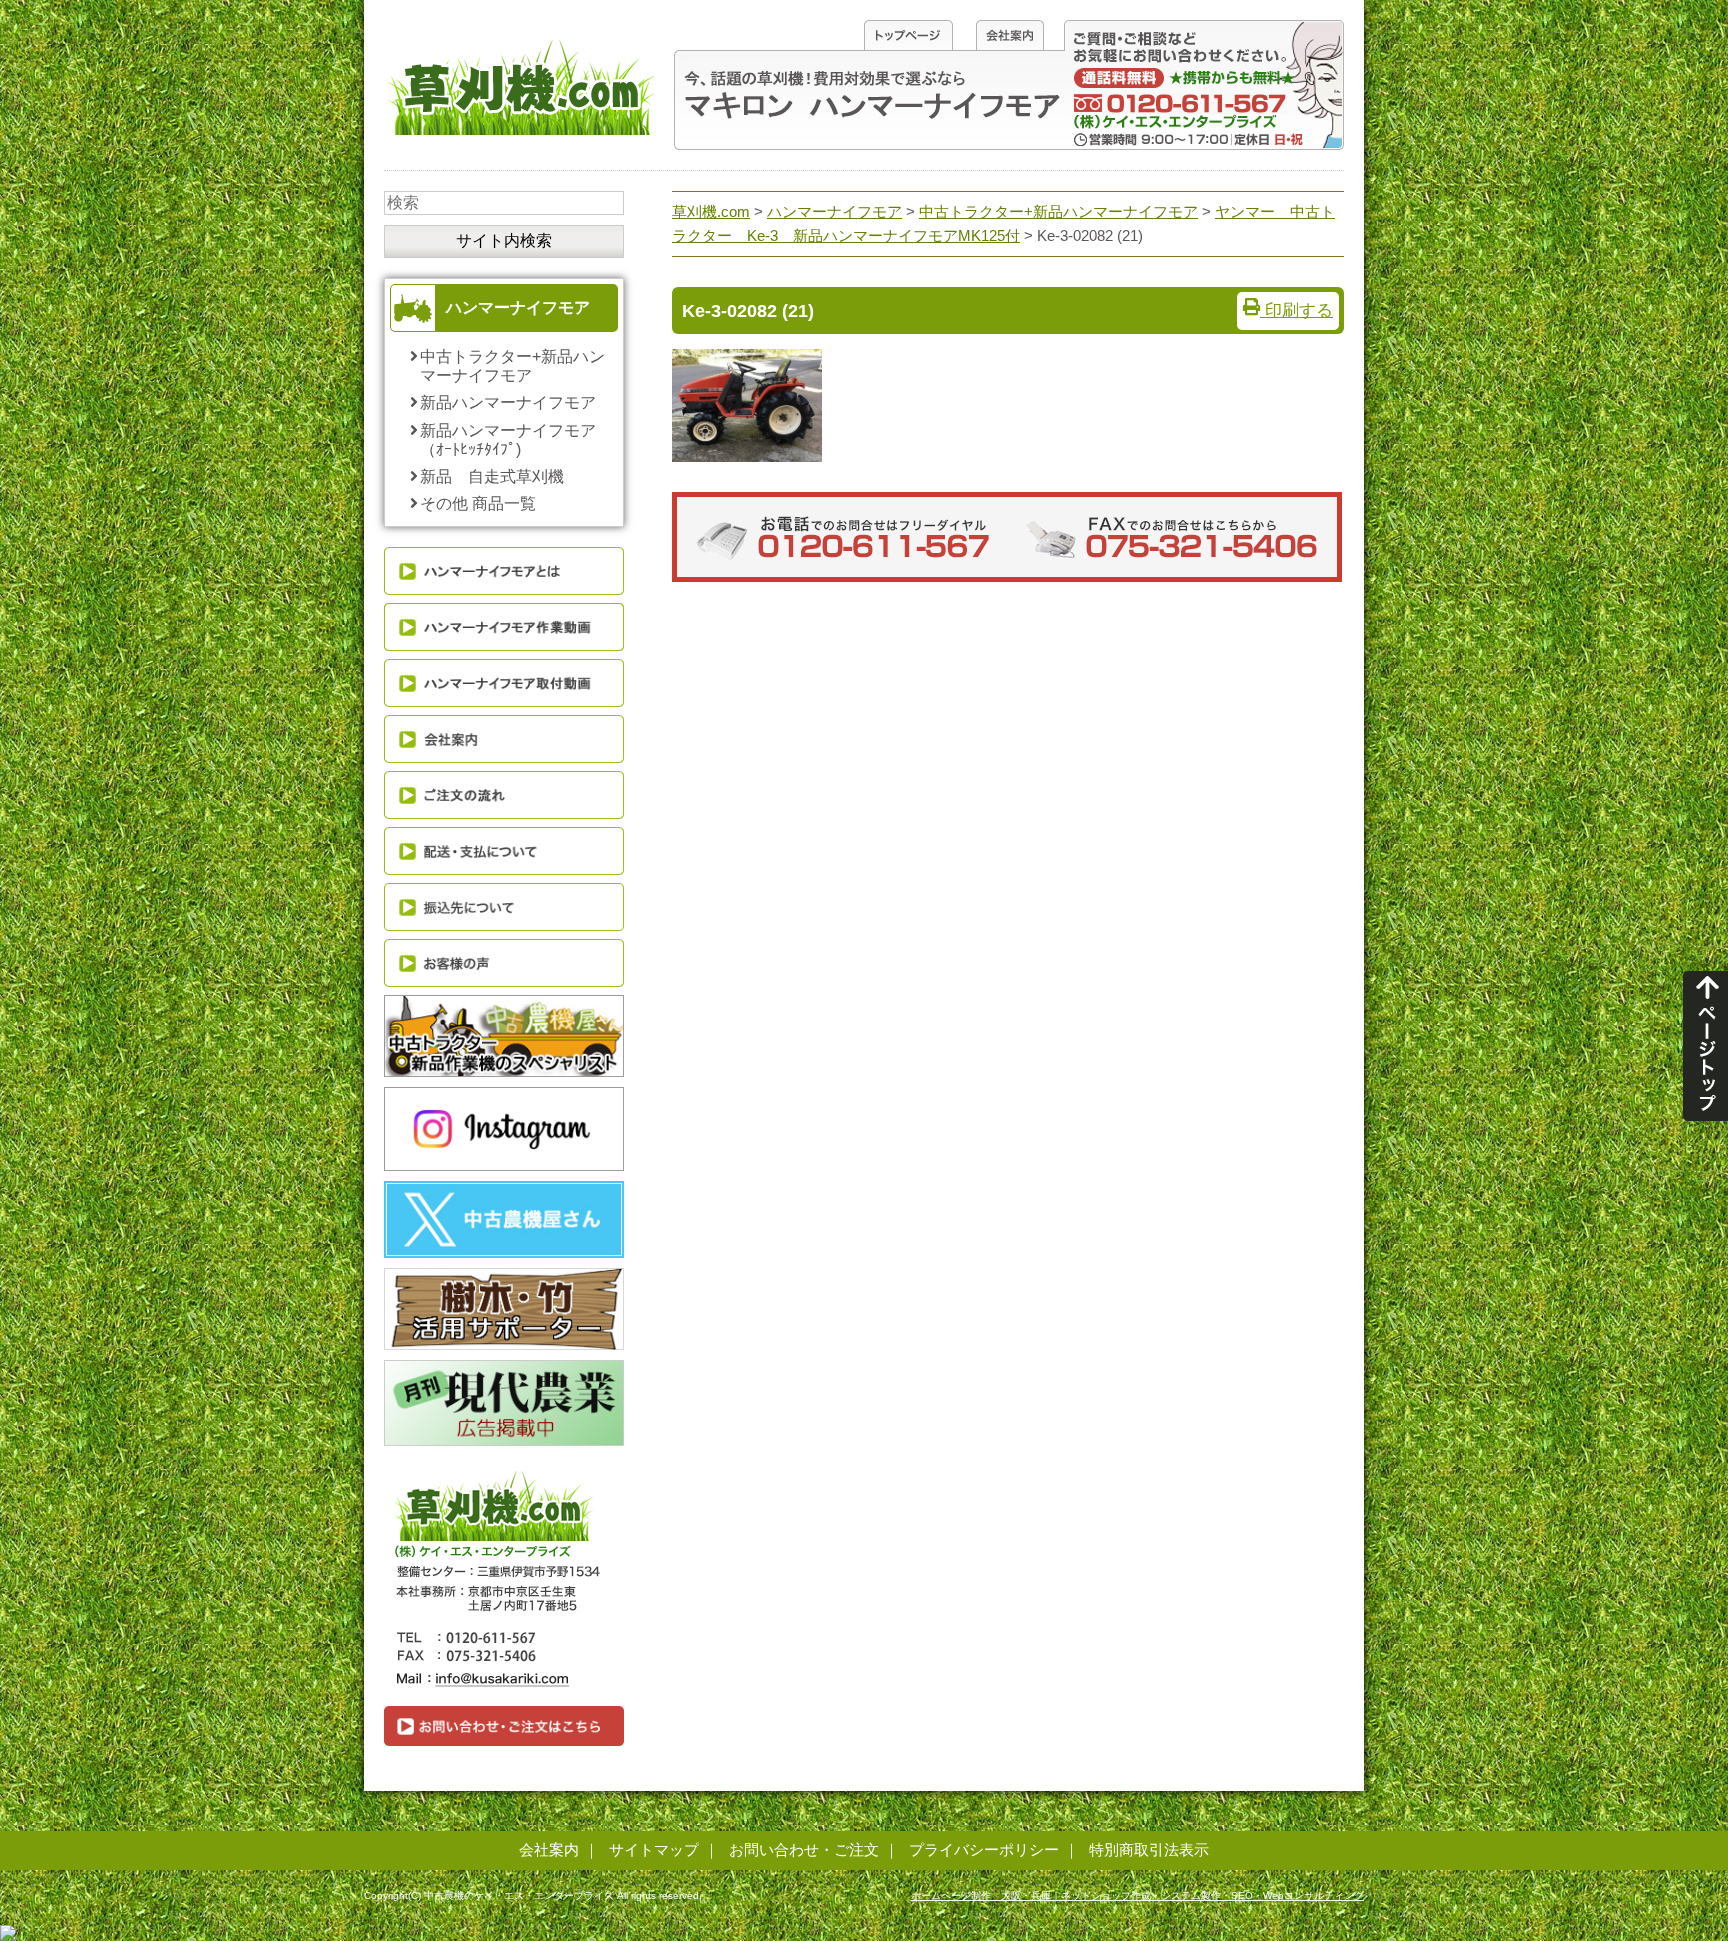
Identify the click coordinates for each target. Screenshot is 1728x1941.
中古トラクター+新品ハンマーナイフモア (512, 366)
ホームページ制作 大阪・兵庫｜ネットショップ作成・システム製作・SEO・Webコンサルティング (1137, 1895)
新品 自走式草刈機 (492, 476)
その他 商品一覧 (478, 503)
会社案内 (549, 1849)
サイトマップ (654, 1849)
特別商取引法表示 (1149, 1849)
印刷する (1296, 310)
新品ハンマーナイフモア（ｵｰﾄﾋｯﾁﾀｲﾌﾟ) (508, 440)
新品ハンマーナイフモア (508, 402)
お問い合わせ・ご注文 (804, 1849)
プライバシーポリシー (984, 1849)
